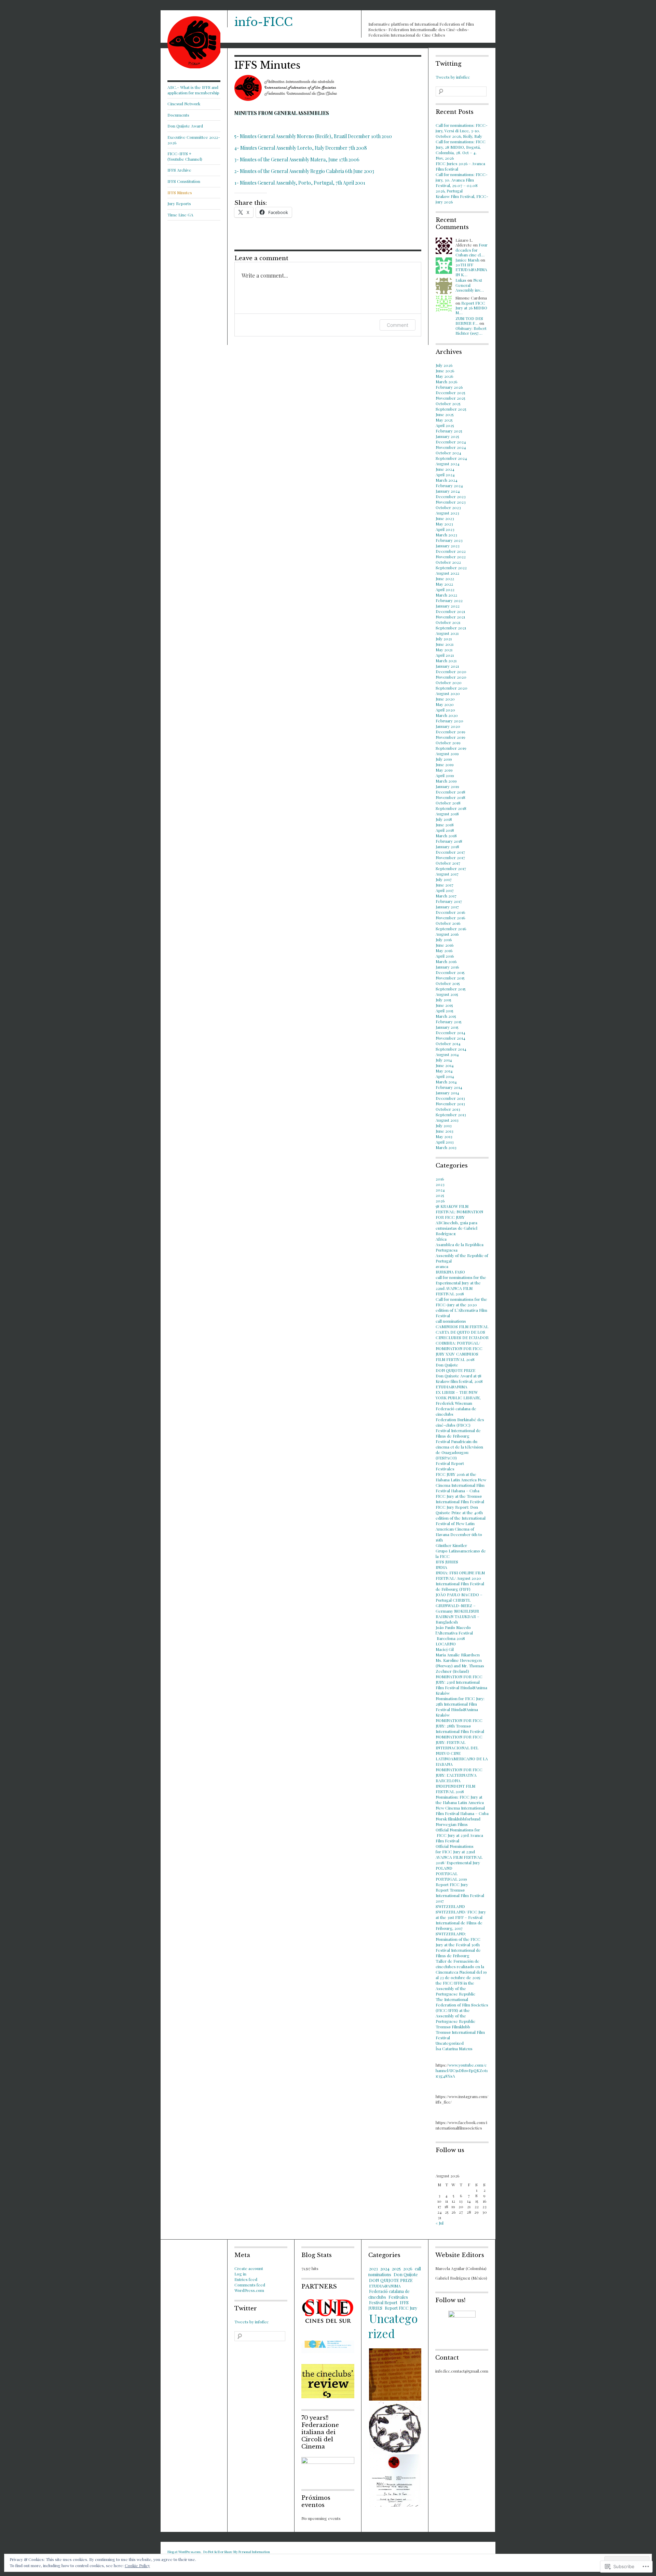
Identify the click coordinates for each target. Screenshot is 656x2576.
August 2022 (447, 573)
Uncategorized (450, 2043)
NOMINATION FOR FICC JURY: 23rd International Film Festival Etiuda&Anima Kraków (461, 1685)
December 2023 (451, 496)
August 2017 (447, 874)
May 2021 (444, 650)
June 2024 (445, 469)
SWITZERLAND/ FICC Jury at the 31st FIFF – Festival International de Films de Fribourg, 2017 (461, 1920)
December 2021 (450, 611)
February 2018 (449, 841)
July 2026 (444, 365)
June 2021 (445, 644)
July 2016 (444, 939)
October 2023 (448, 507)
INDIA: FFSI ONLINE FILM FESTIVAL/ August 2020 (460, 1575)
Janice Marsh (467, 260)
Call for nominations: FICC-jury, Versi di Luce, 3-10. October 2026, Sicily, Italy (462, 131)
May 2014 (444, 1071)
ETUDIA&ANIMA (452, 1387)
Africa (441, 1239)
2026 (440, 1201)
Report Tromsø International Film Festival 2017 (460, 1895)
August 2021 (447, 633)
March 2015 (446, 1016)
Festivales (445, 1469)
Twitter (246, 2308)
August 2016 (447, 934)
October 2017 (448, 863)
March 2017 (446, 896)
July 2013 (444, 1125)
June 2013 (445, 1131)
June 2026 (445, 371)
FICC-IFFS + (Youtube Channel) (185, 156)
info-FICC (264, 22)
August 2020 (448, 693)
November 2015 (450, 978)
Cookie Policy (137, 2565)
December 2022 (451, 551)
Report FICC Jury (452, 1884)
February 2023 (449, 540)
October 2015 (448, 983)
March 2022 (446, 595)
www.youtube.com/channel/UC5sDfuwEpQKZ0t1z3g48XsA (462, 2070)
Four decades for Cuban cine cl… (471, 250)
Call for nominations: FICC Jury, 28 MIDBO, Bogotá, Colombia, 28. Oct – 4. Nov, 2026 (461, 150)
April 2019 (445, 775)
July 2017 (444, 879)
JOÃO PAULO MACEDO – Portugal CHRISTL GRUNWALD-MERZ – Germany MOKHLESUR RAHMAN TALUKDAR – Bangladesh (459, 1608)
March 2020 (447, 715)
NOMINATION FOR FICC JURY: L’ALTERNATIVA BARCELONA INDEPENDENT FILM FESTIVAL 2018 (459, 1780)
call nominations (451, 1321)
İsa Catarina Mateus (454, 2048)
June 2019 (445, 764)
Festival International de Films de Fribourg (458, 1433)
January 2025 (447, 436)
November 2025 (450, 398)
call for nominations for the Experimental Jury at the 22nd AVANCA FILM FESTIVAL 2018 (461, 1285)
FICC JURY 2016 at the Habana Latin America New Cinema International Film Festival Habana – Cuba (461, 1482)
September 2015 (450, 989)
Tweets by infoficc (453, 77)
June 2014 (445, 1065)
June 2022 (445, 578)
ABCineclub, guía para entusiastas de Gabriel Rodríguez (456, 1228)
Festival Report (450, 1463)
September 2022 (451, 568)
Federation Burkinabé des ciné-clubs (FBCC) (460, 1422)
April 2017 (445, 890)
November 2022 (451, 557)
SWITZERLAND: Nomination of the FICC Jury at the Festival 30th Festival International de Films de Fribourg (458, 1945)
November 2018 (450, 797)
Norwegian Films (452, 1824)
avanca (442, 1266)
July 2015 (443, 1000)
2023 (440, 1184)
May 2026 (444, 376)
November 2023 (451, 502)
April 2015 (444, 1011)
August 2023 (447, 513)
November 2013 (450, 1104)
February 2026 (449, 387)
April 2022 (445, 589)
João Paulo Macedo (453, 1627)
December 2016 (450, 912)
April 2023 (445, 529)
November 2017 (450, 857)
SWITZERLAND (450, 1906)
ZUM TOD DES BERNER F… (469, 321)
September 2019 (451, 748)
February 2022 (449, 600)
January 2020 (448, 726)
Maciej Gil (445, 1649)
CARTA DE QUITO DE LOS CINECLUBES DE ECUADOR (462, 1335)
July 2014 (444, 1060)
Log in (240, 2274)
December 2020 (451, 671)
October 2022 (448, 562)
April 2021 (445, 655)
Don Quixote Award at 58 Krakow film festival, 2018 (459, 1378)
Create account (249, 2268)
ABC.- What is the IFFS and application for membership (193, 90)
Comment (398, 325)
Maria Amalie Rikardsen (458, 1655)
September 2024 (451, 458)
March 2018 (446, 836)
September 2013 (451, 1115)
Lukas (461, 280)
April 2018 (445, 830)
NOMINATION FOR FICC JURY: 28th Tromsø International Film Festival (460, 1726)
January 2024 (448, 491)
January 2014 (447, 1093)
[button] (395, 2374)
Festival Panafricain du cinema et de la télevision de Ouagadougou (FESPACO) (459, 1450)
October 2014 (448, 1043)
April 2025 (445, 425)
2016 (440, 1179)
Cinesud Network (184, 104)
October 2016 (448, 923)
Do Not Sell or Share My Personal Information (237, 2552)
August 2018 (447, 814)
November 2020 (451, 677)
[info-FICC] (194, 67)
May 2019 (444, 770)
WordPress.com (249, 2290)
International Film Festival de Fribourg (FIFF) (460, 1586)
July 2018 (444, 819)
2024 (440, 1190)
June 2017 (445, 885)
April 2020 (445, 710)
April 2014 (445, 1076)
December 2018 (450, 792)
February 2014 (449, 1087)
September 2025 (451, 409)
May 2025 (444, 420)
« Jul (440, 2223)
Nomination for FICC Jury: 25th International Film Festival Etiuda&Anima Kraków (460, 1707)
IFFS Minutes (180, 192)
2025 (440, 1195)
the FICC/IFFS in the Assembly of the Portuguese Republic (455, 1988)
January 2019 (447, 786)
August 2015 (447, 994)
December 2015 (450, 972)
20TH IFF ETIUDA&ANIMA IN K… (471, 270)
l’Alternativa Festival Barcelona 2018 (454, 1636)
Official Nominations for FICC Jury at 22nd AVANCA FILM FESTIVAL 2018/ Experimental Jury (459, 1854)
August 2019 (447, 753)
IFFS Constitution (184, 181)
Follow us (450, 2150)
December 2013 (450, 1098)
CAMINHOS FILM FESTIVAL (462, 1326)
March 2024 (447, 480)
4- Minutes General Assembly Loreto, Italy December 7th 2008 (301, 148)
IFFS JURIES (447, 1562)
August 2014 (447, 1054)
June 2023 (445, 518)
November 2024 (451, 447)
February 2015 (448, 1022)
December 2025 (450, 392)
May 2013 (444, 1136)
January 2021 (447, 666)
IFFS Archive (179, 170)
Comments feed (250, 2285)
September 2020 (452, 688)
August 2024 (448, 464)
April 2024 (445, 475)
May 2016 (444, 950)
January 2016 (447, 967)
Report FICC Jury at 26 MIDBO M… (471, 308)
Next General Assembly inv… (470, 285)
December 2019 (450, 732)
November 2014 (450, 1038)
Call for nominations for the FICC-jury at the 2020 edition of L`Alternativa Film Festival (461, 1307)
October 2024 (448, 453)
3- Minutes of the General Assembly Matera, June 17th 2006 (297, 159)
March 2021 (446, 660)
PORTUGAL (447, 1873)
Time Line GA (180, 215)
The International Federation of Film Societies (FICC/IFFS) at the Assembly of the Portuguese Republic (462, 2010)
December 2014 (450, 1032)
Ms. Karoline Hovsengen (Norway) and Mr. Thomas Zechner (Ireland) (460, 1666)
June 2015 (444, 1005)
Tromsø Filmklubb (453, 2027)
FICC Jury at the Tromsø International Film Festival (460, 1499)
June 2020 (445, 699)
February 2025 (449, 431)
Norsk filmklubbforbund (458, 1819)
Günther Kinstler (451, 1545)
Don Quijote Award (185, 126)
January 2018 (447, 846)
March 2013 (446, 1147)
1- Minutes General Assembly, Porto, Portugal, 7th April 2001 (300, 183)
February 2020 (449, 721)
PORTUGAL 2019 (451, 1879)
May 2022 (444, 584)
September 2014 (451, 1049)
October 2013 (448, 1109)
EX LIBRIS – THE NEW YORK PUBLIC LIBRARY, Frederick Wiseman (458, 1398)
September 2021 (451, 628)
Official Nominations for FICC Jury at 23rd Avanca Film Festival (459, 1835)
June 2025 (445, 414)
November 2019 (450, 737)
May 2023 (444, 524)
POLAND (444, 1868)
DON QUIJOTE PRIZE (455, 1370)
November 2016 (450, 918)
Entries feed (246, 2279)
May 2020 (445, 704)
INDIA (441, 1567)
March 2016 (446, 961)
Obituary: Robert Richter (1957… (471, 331)
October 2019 (448, 743)
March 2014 (446, 1082)
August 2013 (447, 1120)
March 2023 (446, 535)
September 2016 (451, 929)
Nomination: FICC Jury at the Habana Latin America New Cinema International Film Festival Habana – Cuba (462, 1805)
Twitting (448, 64)
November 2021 (450, 617)
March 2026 (446, 382)
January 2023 (448, 546)
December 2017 (450, 852)
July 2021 (444, 639)
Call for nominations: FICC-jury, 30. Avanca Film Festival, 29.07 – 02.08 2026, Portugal (462, 183)
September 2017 (451, 868)
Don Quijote (447, 1365)
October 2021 (448, 622)
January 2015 (447, 1027)
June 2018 (445, 825)
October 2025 (448, 403)
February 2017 (449, 901)
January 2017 (447, 907)
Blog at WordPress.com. (184, 2552)
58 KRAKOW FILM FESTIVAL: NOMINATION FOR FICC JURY (459, 1212)
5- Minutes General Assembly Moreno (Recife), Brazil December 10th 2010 (313, 136)
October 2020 (449, 682)
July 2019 (444, 759)
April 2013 (445, 1142)
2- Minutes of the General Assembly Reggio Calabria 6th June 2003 (304, 171)
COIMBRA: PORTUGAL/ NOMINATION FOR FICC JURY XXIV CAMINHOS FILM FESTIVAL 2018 (459, 1351)
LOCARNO (446, 1644)
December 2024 (451, 442)
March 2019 (446, 781)
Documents (178, 115)
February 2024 (449, 485)
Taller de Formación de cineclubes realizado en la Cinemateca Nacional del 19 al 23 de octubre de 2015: (461, 1969)
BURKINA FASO (450, 1272)
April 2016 (445, 956)
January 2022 (448, 606)
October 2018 (448, 803)
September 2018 (451, 808)
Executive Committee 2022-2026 (194, 140)
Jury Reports (179, 203)
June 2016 (445, 945)
